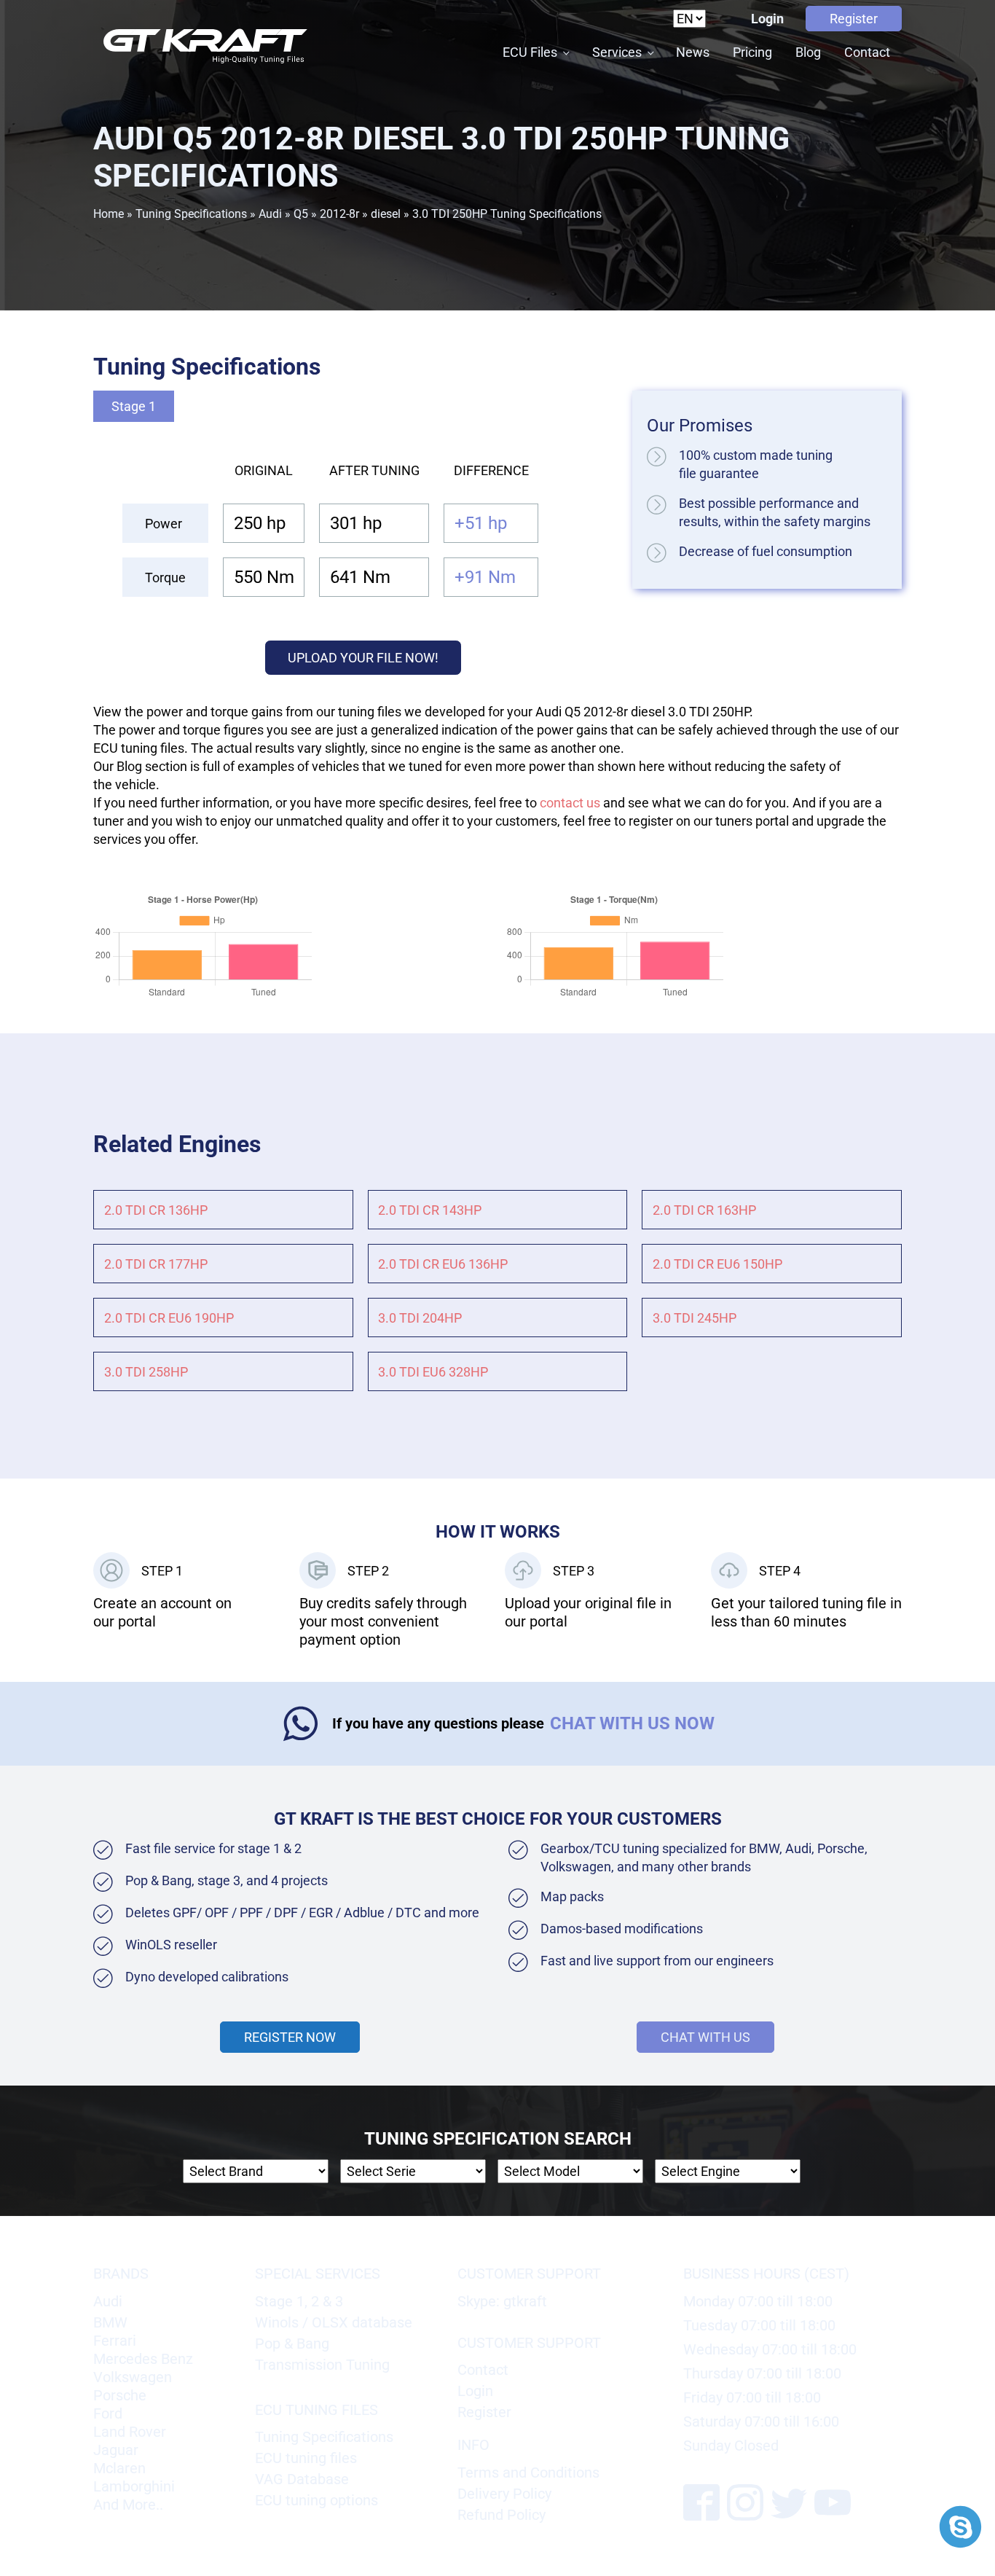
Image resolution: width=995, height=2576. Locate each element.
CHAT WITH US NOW (632, 1723)
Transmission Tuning (322, 2365)
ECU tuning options (316, 2500)
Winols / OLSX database (334, 2322)
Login (767, 19)
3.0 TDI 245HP (695, 1318)
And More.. (128, 2505)
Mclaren (119, 2468)
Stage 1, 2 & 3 (299, 2301)
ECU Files (530, 52)
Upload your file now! (363, 658)
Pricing (752, 52)
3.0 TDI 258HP (146, 1372)
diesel (386, 214)
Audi (270, 214)
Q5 (301, 214)
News (693, 52)
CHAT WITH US (705, 2037)
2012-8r (339, 214)
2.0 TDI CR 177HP (156, 1264)
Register (854, 19)
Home (109, 214)
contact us (570, 803)
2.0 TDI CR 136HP (156, 1210)
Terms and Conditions (528, 2473)
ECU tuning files (306, 2458)
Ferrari (115, 2341)
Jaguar (116, 2450)
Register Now (290, 2037)
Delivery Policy (504, 2494)
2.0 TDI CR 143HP (430, 1210)
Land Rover (130, 2432)
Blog (808, 52)
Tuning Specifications (191, 214)
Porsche (120, 2395)
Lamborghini (134, 2486)
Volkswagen (133, 2377)
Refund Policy (502, 2515)
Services (617, 52)
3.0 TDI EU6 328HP (433, 1372)
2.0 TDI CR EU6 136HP (443, 1264)
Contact (867, 52)
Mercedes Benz (143, 2359)
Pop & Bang (292, 2344)
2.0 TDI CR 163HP (704, 1210)
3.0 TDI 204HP (420, 1318)
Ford (108, 2413)
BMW (110, 2322)
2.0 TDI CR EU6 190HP (169, 1318)
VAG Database (302, 2479)
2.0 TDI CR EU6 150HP (717, 1264)
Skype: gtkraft (502, 2301)
